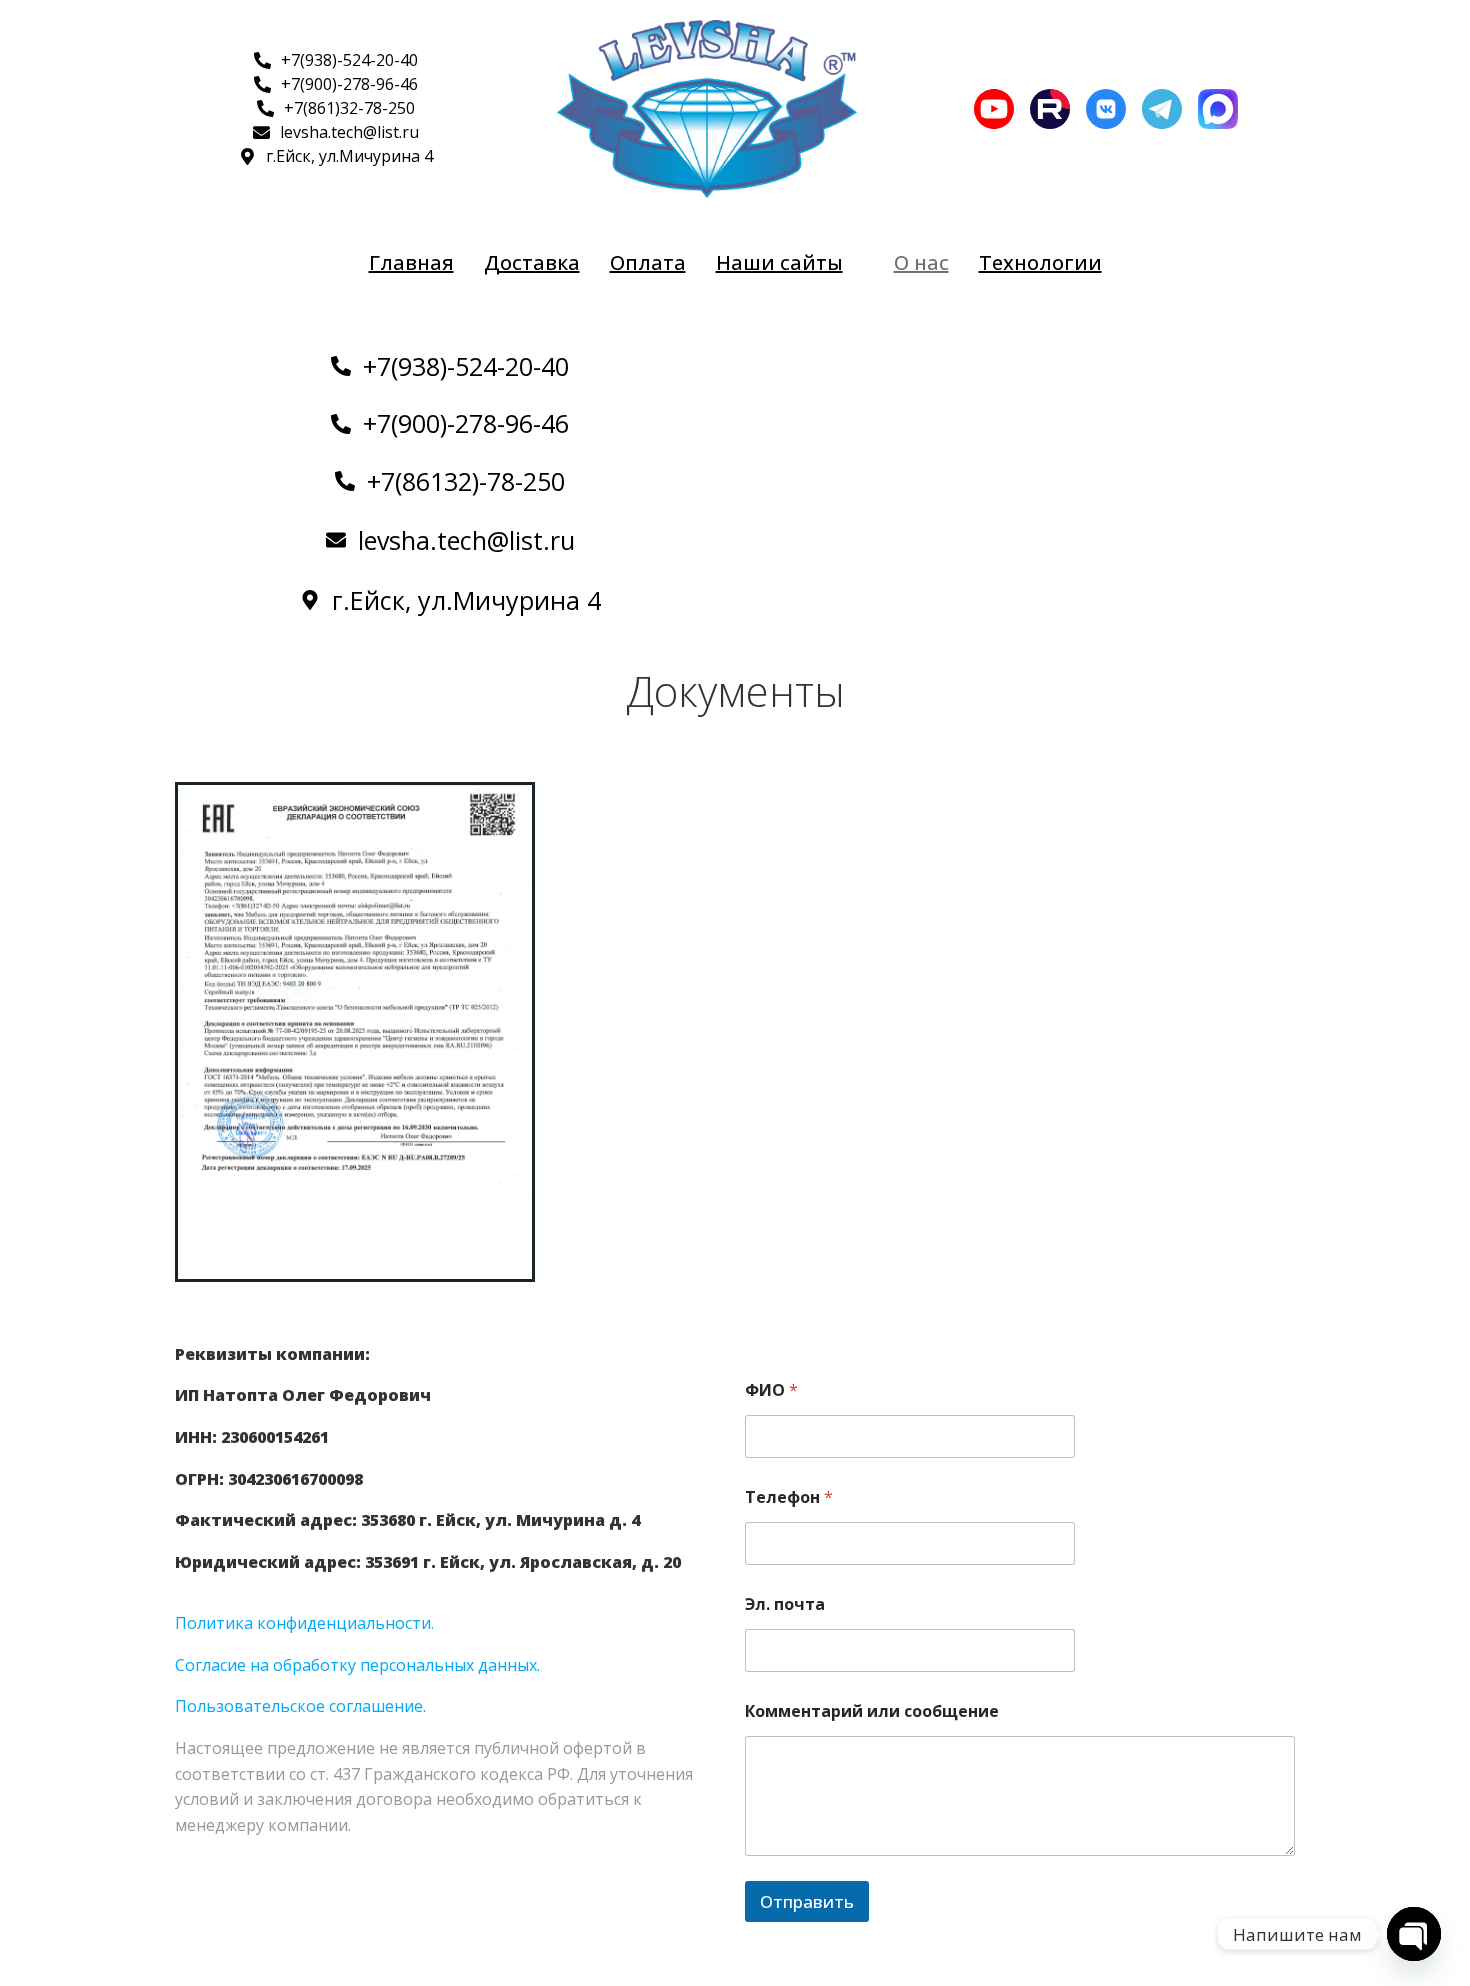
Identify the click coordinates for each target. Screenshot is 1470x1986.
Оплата (648, 262)
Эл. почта (785, 1604)
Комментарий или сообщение (872, 1711)
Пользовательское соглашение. (300, 1706)
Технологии (1040, 262)
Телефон (789, 1497)
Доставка (532, 262)
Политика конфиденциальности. (304, 1623)
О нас (921, 262)
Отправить (807, 1901)
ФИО (771, 1390)
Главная (411, 262)
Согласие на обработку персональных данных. (357, 1665)
